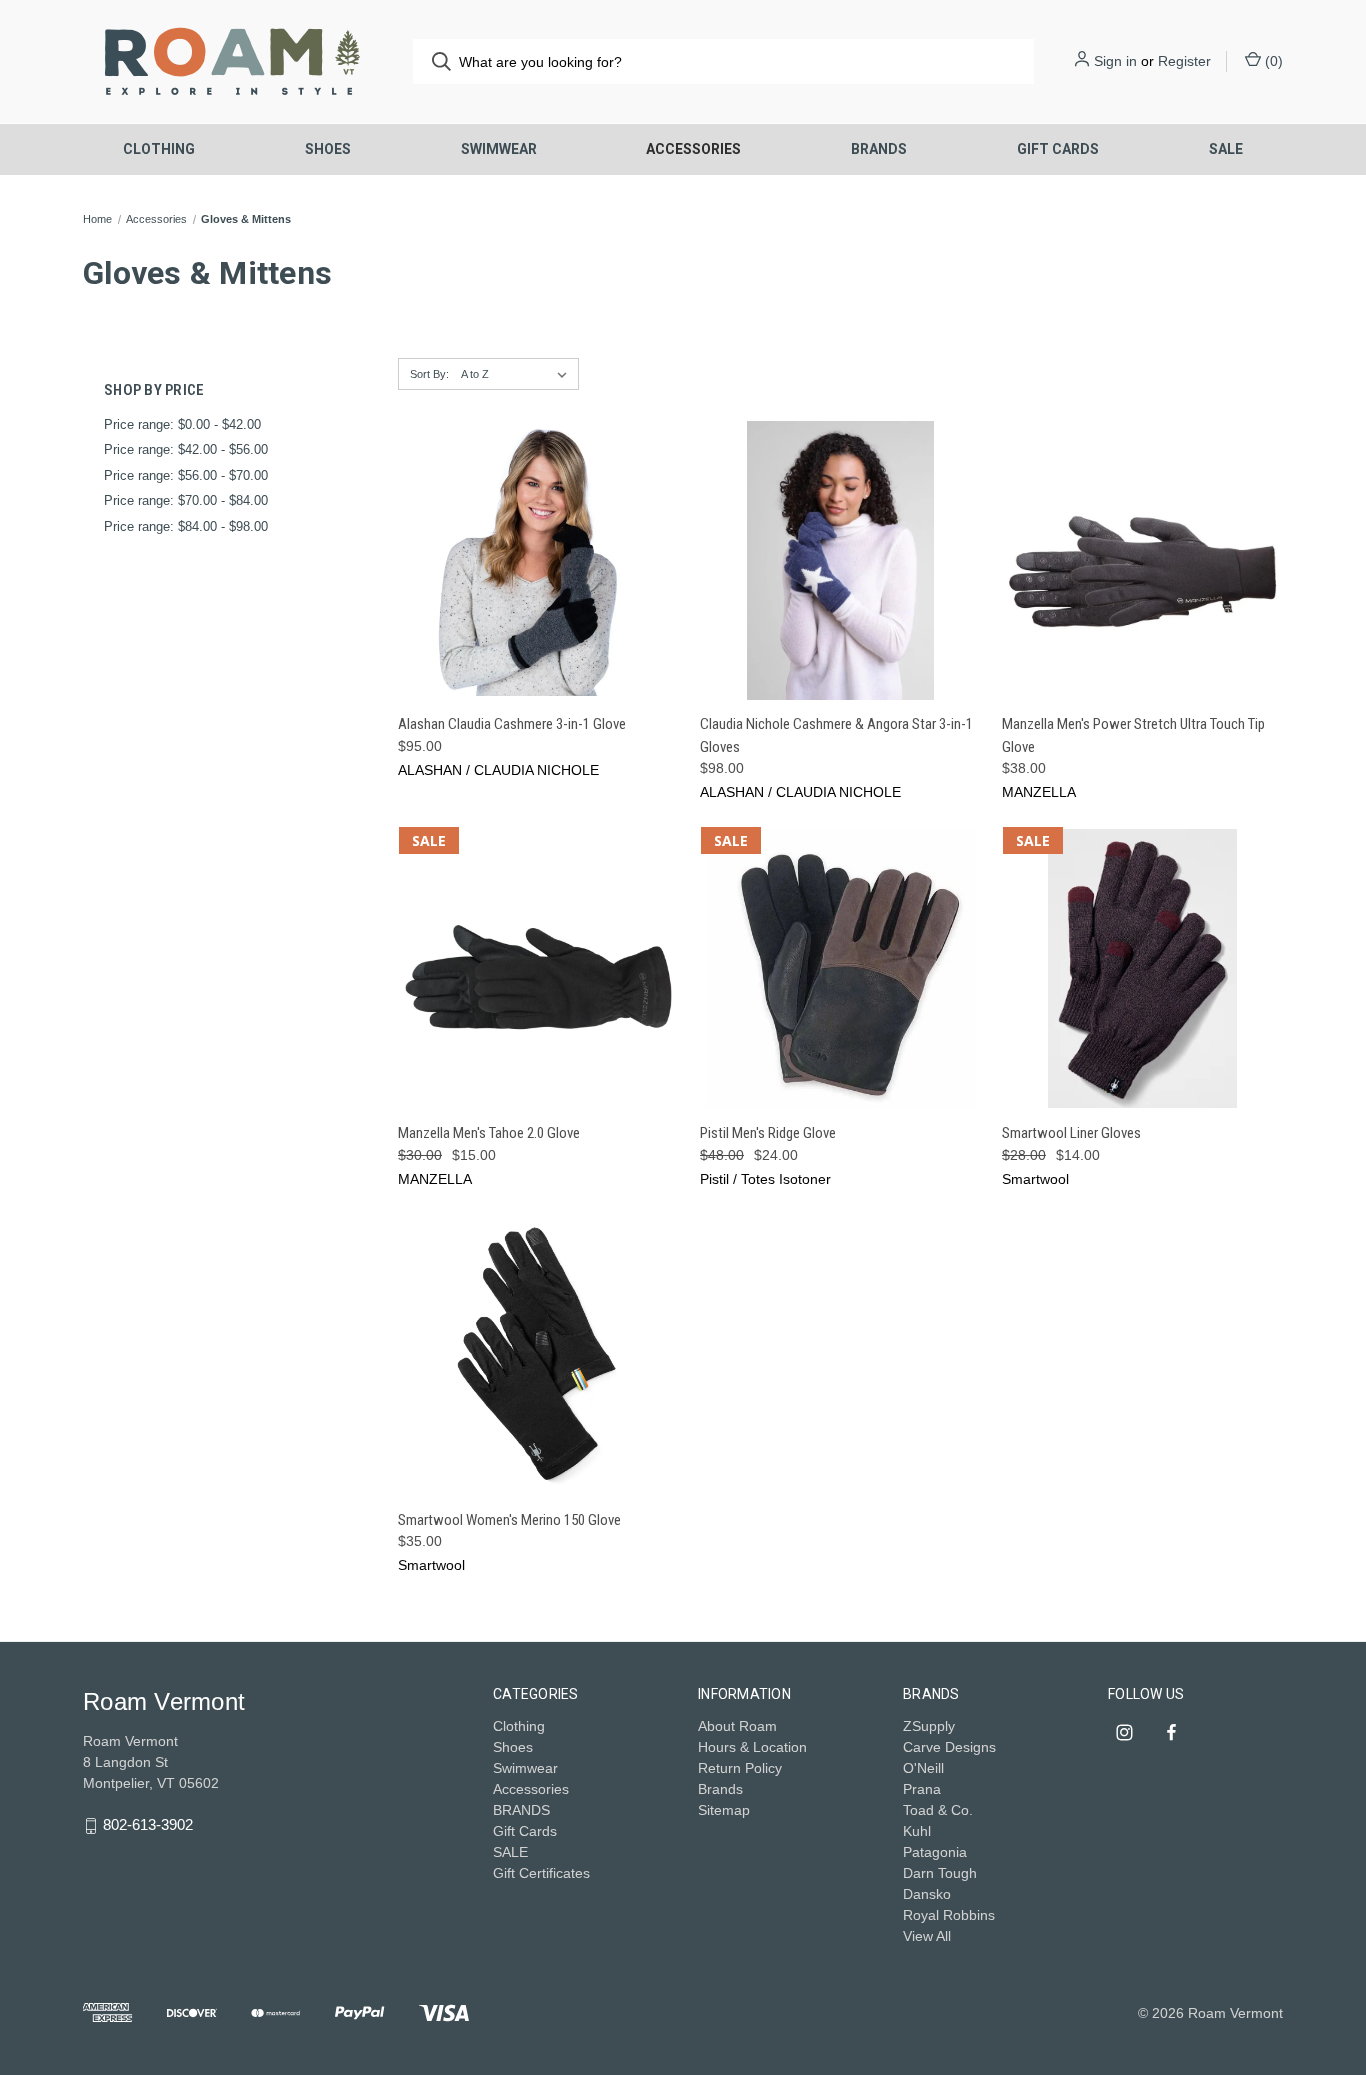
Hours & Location (752, 1747)
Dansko (927, 1894)
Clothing (159, 149)
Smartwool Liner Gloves (1071, 1133)
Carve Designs (949, 1747)
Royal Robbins (949, 1915)
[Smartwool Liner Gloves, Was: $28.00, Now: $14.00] (1142, 968)
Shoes (328, 149)
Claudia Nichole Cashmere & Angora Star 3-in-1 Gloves (836, 735)
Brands (720, 1789)
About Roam (737, 1726)
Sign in (1115, 61)
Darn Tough (940, 1873)
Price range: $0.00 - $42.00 (182, 424)
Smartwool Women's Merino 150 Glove (509, 1520)
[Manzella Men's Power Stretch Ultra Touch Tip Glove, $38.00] (1142, 560)
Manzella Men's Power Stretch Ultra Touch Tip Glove (1133, 735)
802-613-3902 (148, 1824)
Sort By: (429, 374)
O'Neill (923, 1768)
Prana (922, 1789)
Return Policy (740, 1768)
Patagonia (935, 1852)
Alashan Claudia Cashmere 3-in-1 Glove (512, 724)
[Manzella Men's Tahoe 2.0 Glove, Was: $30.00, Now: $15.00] (538, 968)
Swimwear (499, 149)
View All (927, 1936)
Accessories (693, 149)
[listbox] (518, 374)
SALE (1226, 149)
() (1272, 61)
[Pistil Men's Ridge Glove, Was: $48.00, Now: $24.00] (840, 968)
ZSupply (929, 1726)
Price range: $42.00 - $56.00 (186, 449)
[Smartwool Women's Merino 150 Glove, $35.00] (538, 1355)
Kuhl (917, 1831)
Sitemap (724, 1810)
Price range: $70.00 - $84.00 (186, 500)
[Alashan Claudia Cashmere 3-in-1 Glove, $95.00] (538, 560)
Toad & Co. (938, 1810)
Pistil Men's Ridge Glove (768, 1133)
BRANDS (879, 149)
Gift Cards (1058, 149)
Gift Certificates (541, 1873)
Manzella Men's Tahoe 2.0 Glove (489, 1133)
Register (1184, 61)
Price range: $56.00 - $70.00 (186, 475)
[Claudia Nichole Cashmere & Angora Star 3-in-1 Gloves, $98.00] (840, 560)
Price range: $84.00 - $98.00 (186, 526)
